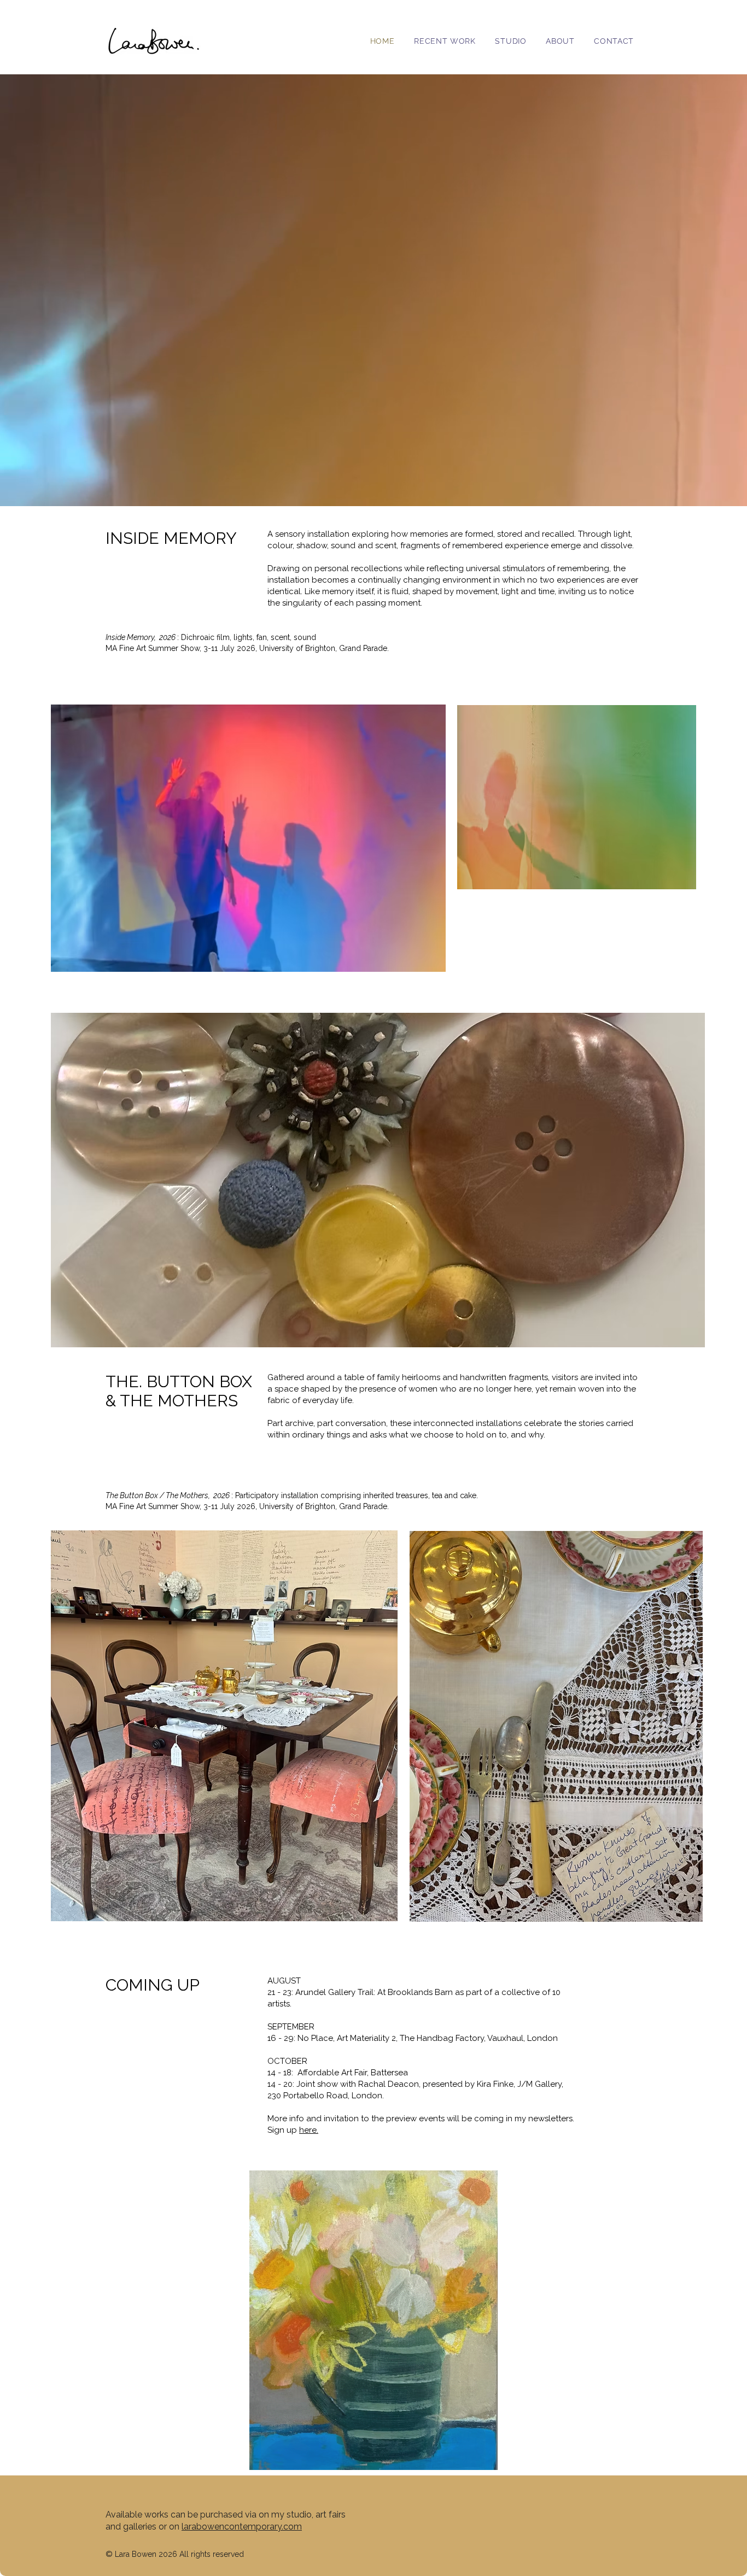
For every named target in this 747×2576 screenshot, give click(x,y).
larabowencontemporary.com (242, 2527)
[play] (615, 2179)
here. (309, 2130)
